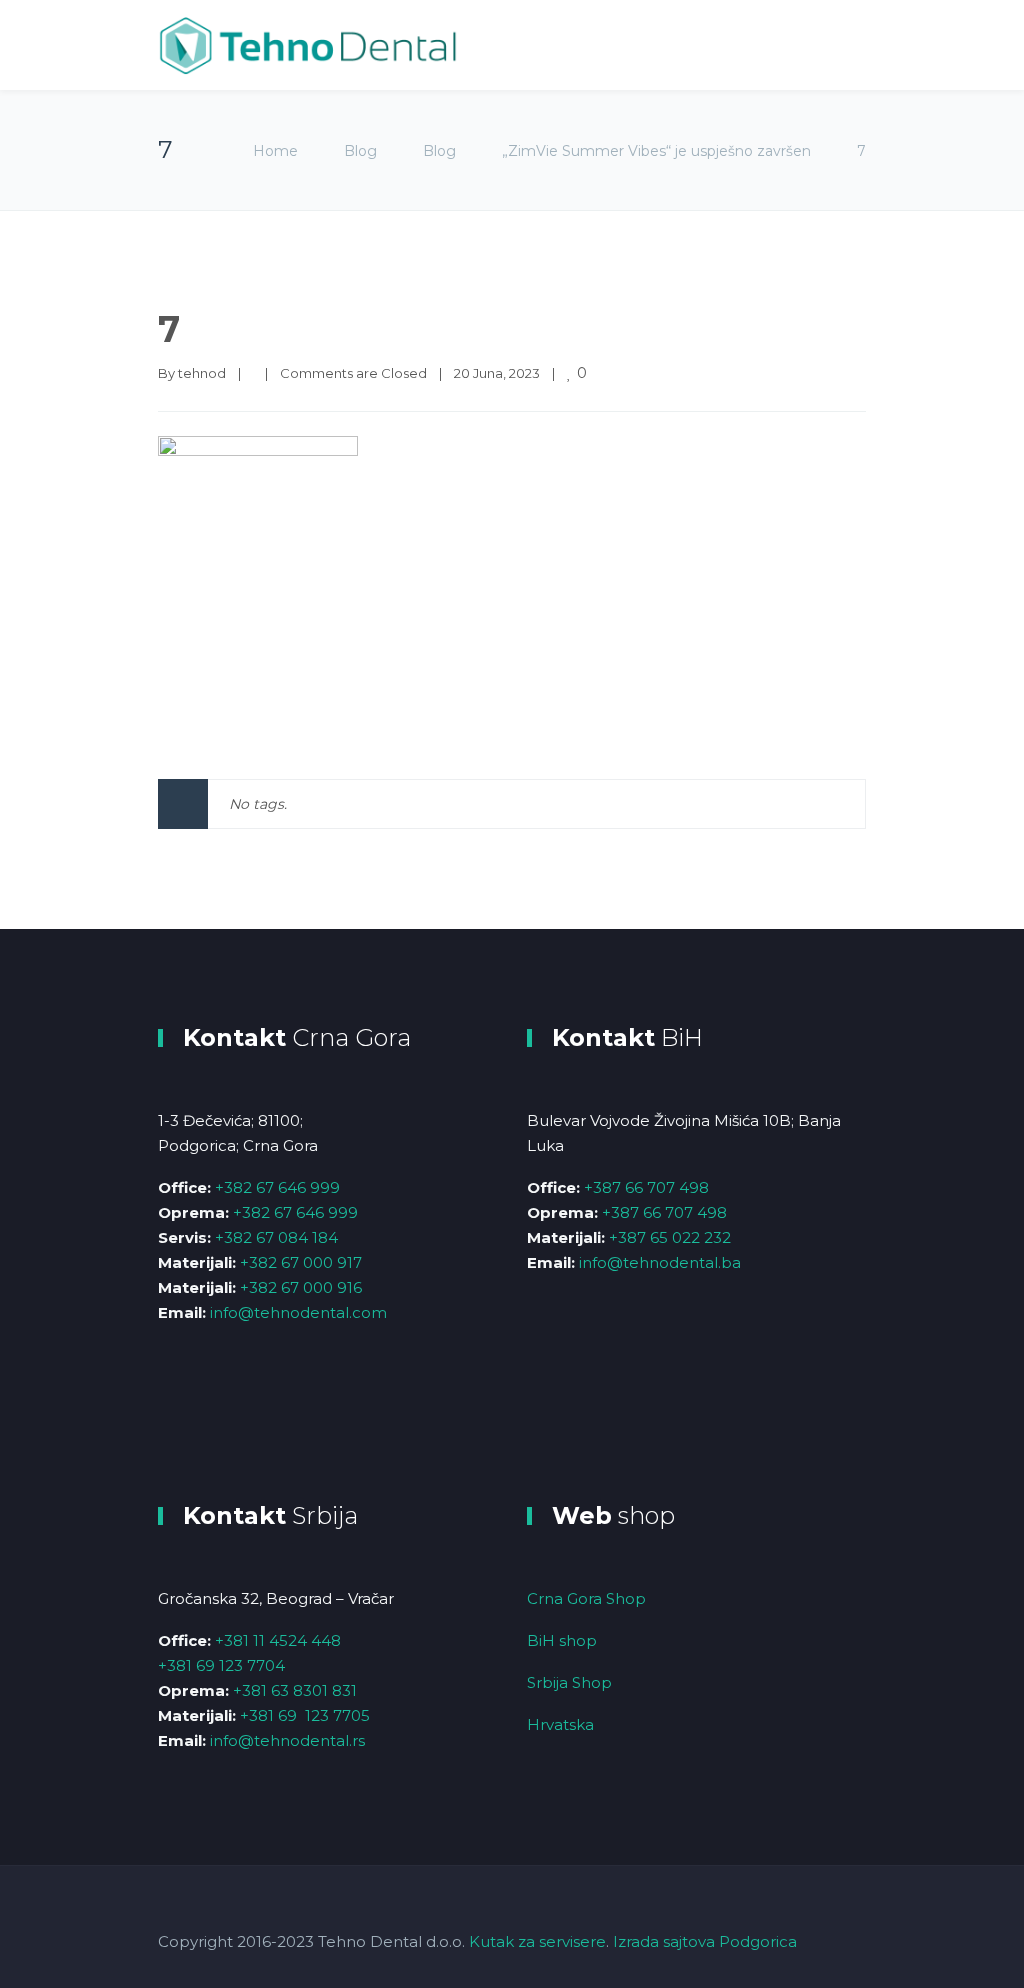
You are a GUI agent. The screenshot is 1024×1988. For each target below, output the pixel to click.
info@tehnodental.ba (660, 1262)
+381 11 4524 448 (278, 1640)
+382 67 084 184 (276, 1237)
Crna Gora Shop (586, 1598)
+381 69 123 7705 (305, 1715)
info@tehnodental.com (298, 1312)
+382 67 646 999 (277, 1187)
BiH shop (562, 1640)
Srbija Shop (569, 1682)
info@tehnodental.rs (287, 1740)
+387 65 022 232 (670, 1237)
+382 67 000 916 (301, 1287)
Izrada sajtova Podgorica (705, 1941)
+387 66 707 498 (646, 1187)
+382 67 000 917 (301, 1262)
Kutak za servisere (537, 1941)
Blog (360, 151)
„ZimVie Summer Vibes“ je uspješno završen (656, 151)
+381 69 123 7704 (221, 1665)
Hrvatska (560, 1724)
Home (275, 151)
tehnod (202, 373)
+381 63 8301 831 (295, 1690)
